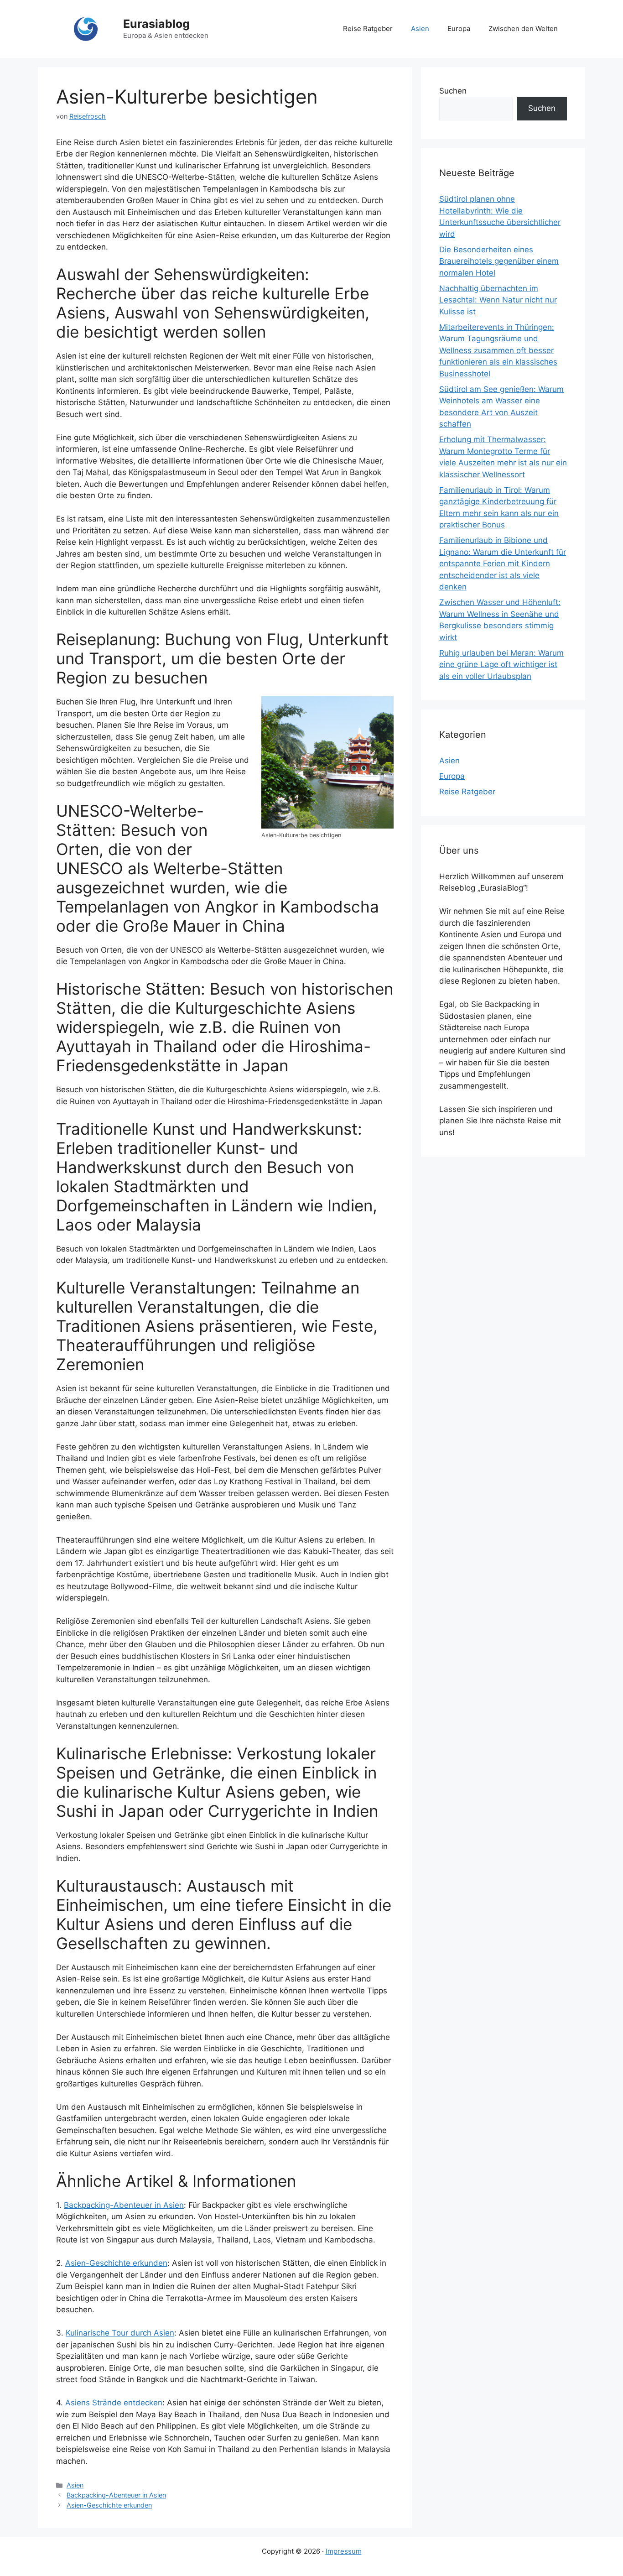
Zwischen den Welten (523, 29)
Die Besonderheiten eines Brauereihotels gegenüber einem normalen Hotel (499, 261)
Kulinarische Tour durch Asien (120, 2333)
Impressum (344, 2551)
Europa (459, 29)
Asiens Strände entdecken (114, 2403)
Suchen (453, 91)
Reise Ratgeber (368, 29)
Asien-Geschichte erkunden (116, 2263)
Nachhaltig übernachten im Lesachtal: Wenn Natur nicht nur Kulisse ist (498, 300)
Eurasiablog (156, 24)
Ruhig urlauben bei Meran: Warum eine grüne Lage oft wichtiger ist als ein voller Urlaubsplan (501, 665)
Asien (420, 29)
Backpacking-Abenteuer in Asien (124, 2205)
